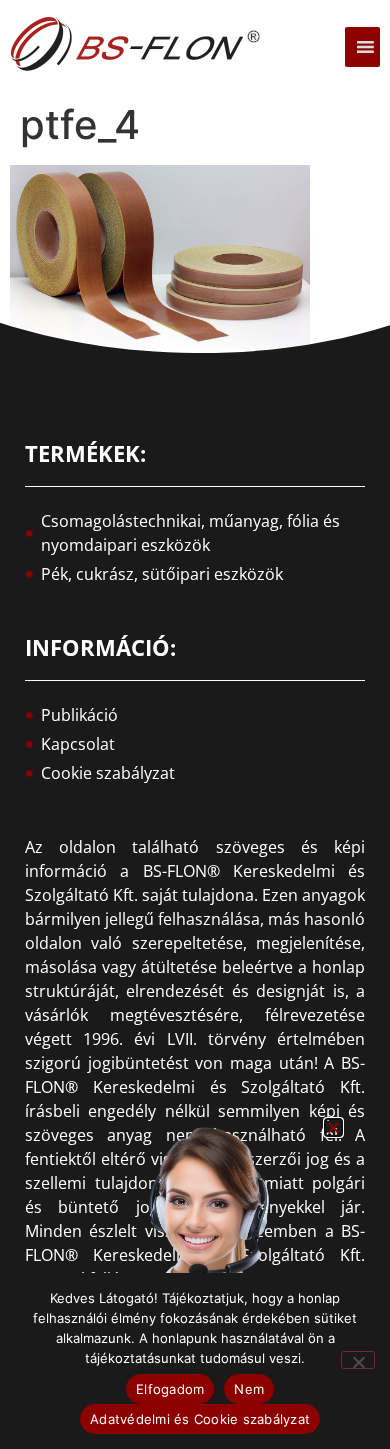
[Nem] (358, 1360)
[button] (333, 1127)
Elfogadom (170, 1389)
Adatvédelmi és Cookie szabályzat (200, 1419)
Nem (249, 1389)
